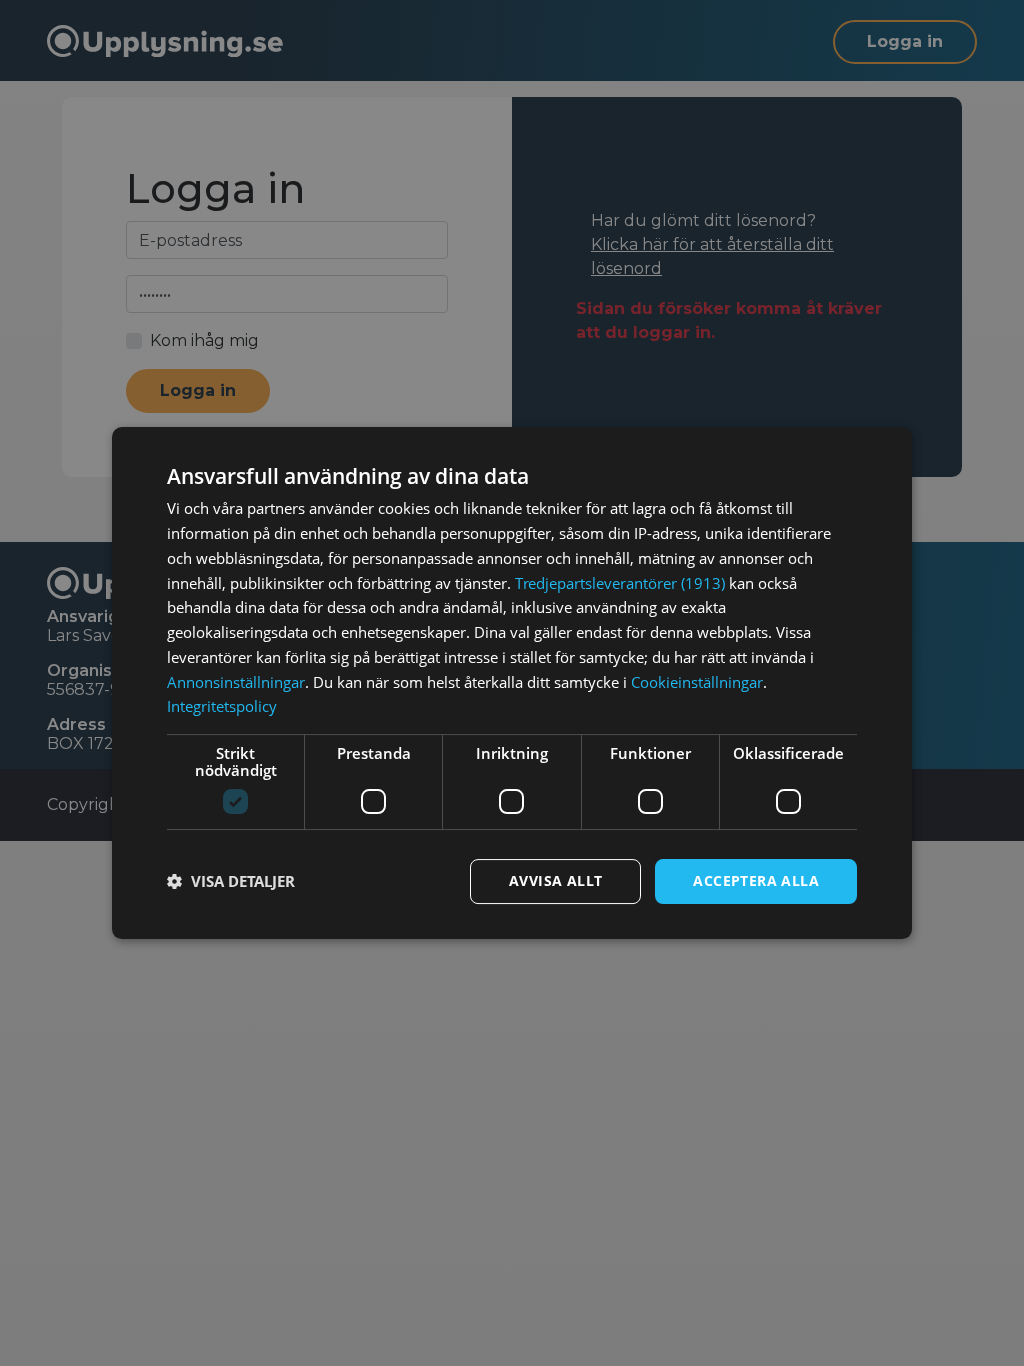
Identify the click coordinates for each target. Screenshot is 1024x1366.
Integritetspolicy (222, 706)
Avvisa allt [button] (555, 880)
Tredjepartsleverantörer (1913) (620, 583)
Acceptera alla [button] (756, 880)
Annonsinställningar (236, 682)
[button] (231, 882)
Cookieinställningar (697, 682)
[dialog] (512, 683)
